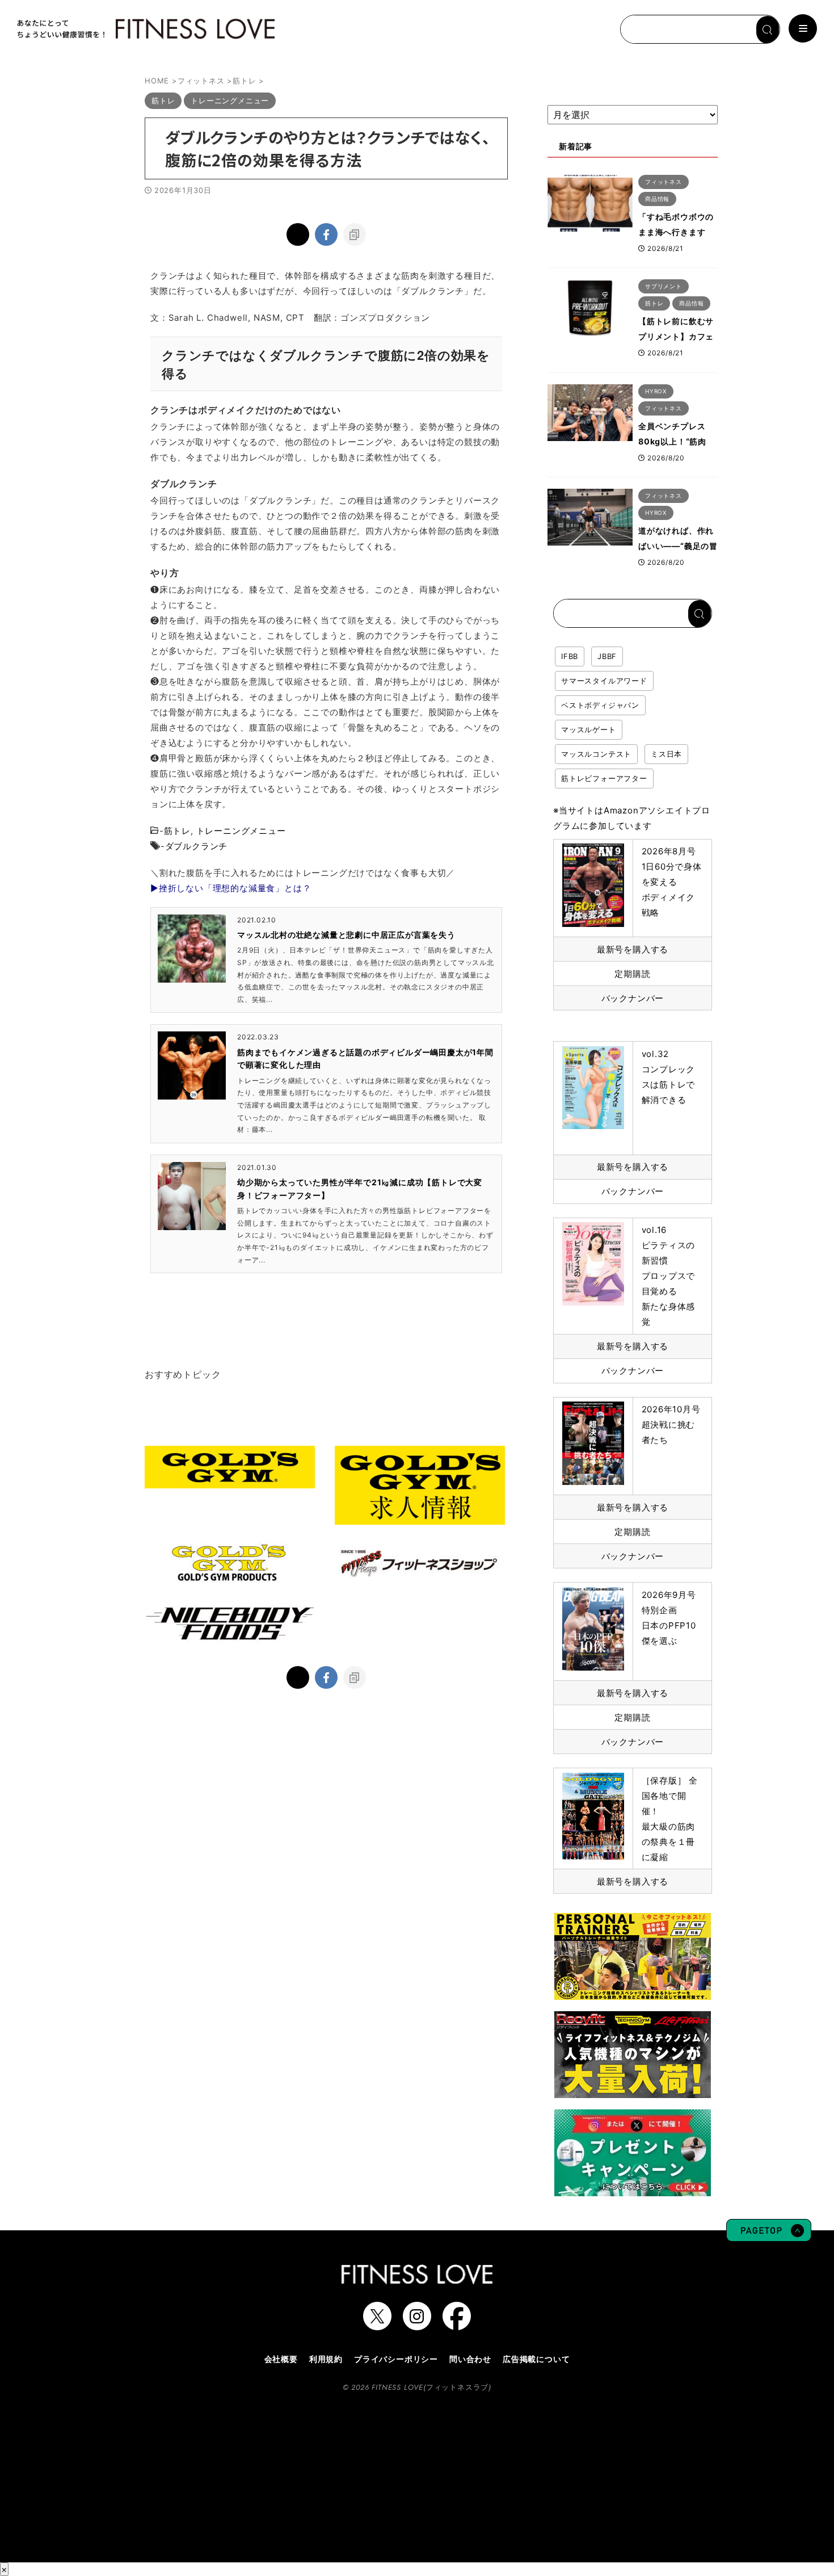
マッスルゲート (589, 729)
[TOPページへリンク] (145, 29)
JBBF (607, 656)
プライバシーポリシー (396, 2359)
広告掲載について (536, 2359)
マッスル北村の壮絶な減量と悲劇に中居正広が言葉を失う (346, 935)
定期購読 (632, 974)
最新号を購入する (633, 949)
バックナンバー (633, 998)
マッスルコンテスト (596, 754)
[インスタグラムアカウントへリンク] (417, 2325)
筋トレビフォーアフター (604, 778)
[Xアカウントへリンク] (377, 2325)
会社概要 (281, 2359)
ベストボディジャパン (600, 705)
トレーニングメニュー (241, 831)
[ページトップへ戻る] (769, 2236)
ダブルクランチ (197, 846)
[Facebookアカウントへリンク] (457, 2325)
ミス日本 (666, 754)
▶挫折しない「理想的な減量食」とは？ (231, 888)
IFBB (570, 656)
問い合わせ (470, 2359)
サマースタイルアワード (604, 681)
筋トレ (177, 831)
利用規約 (326, 2359)
